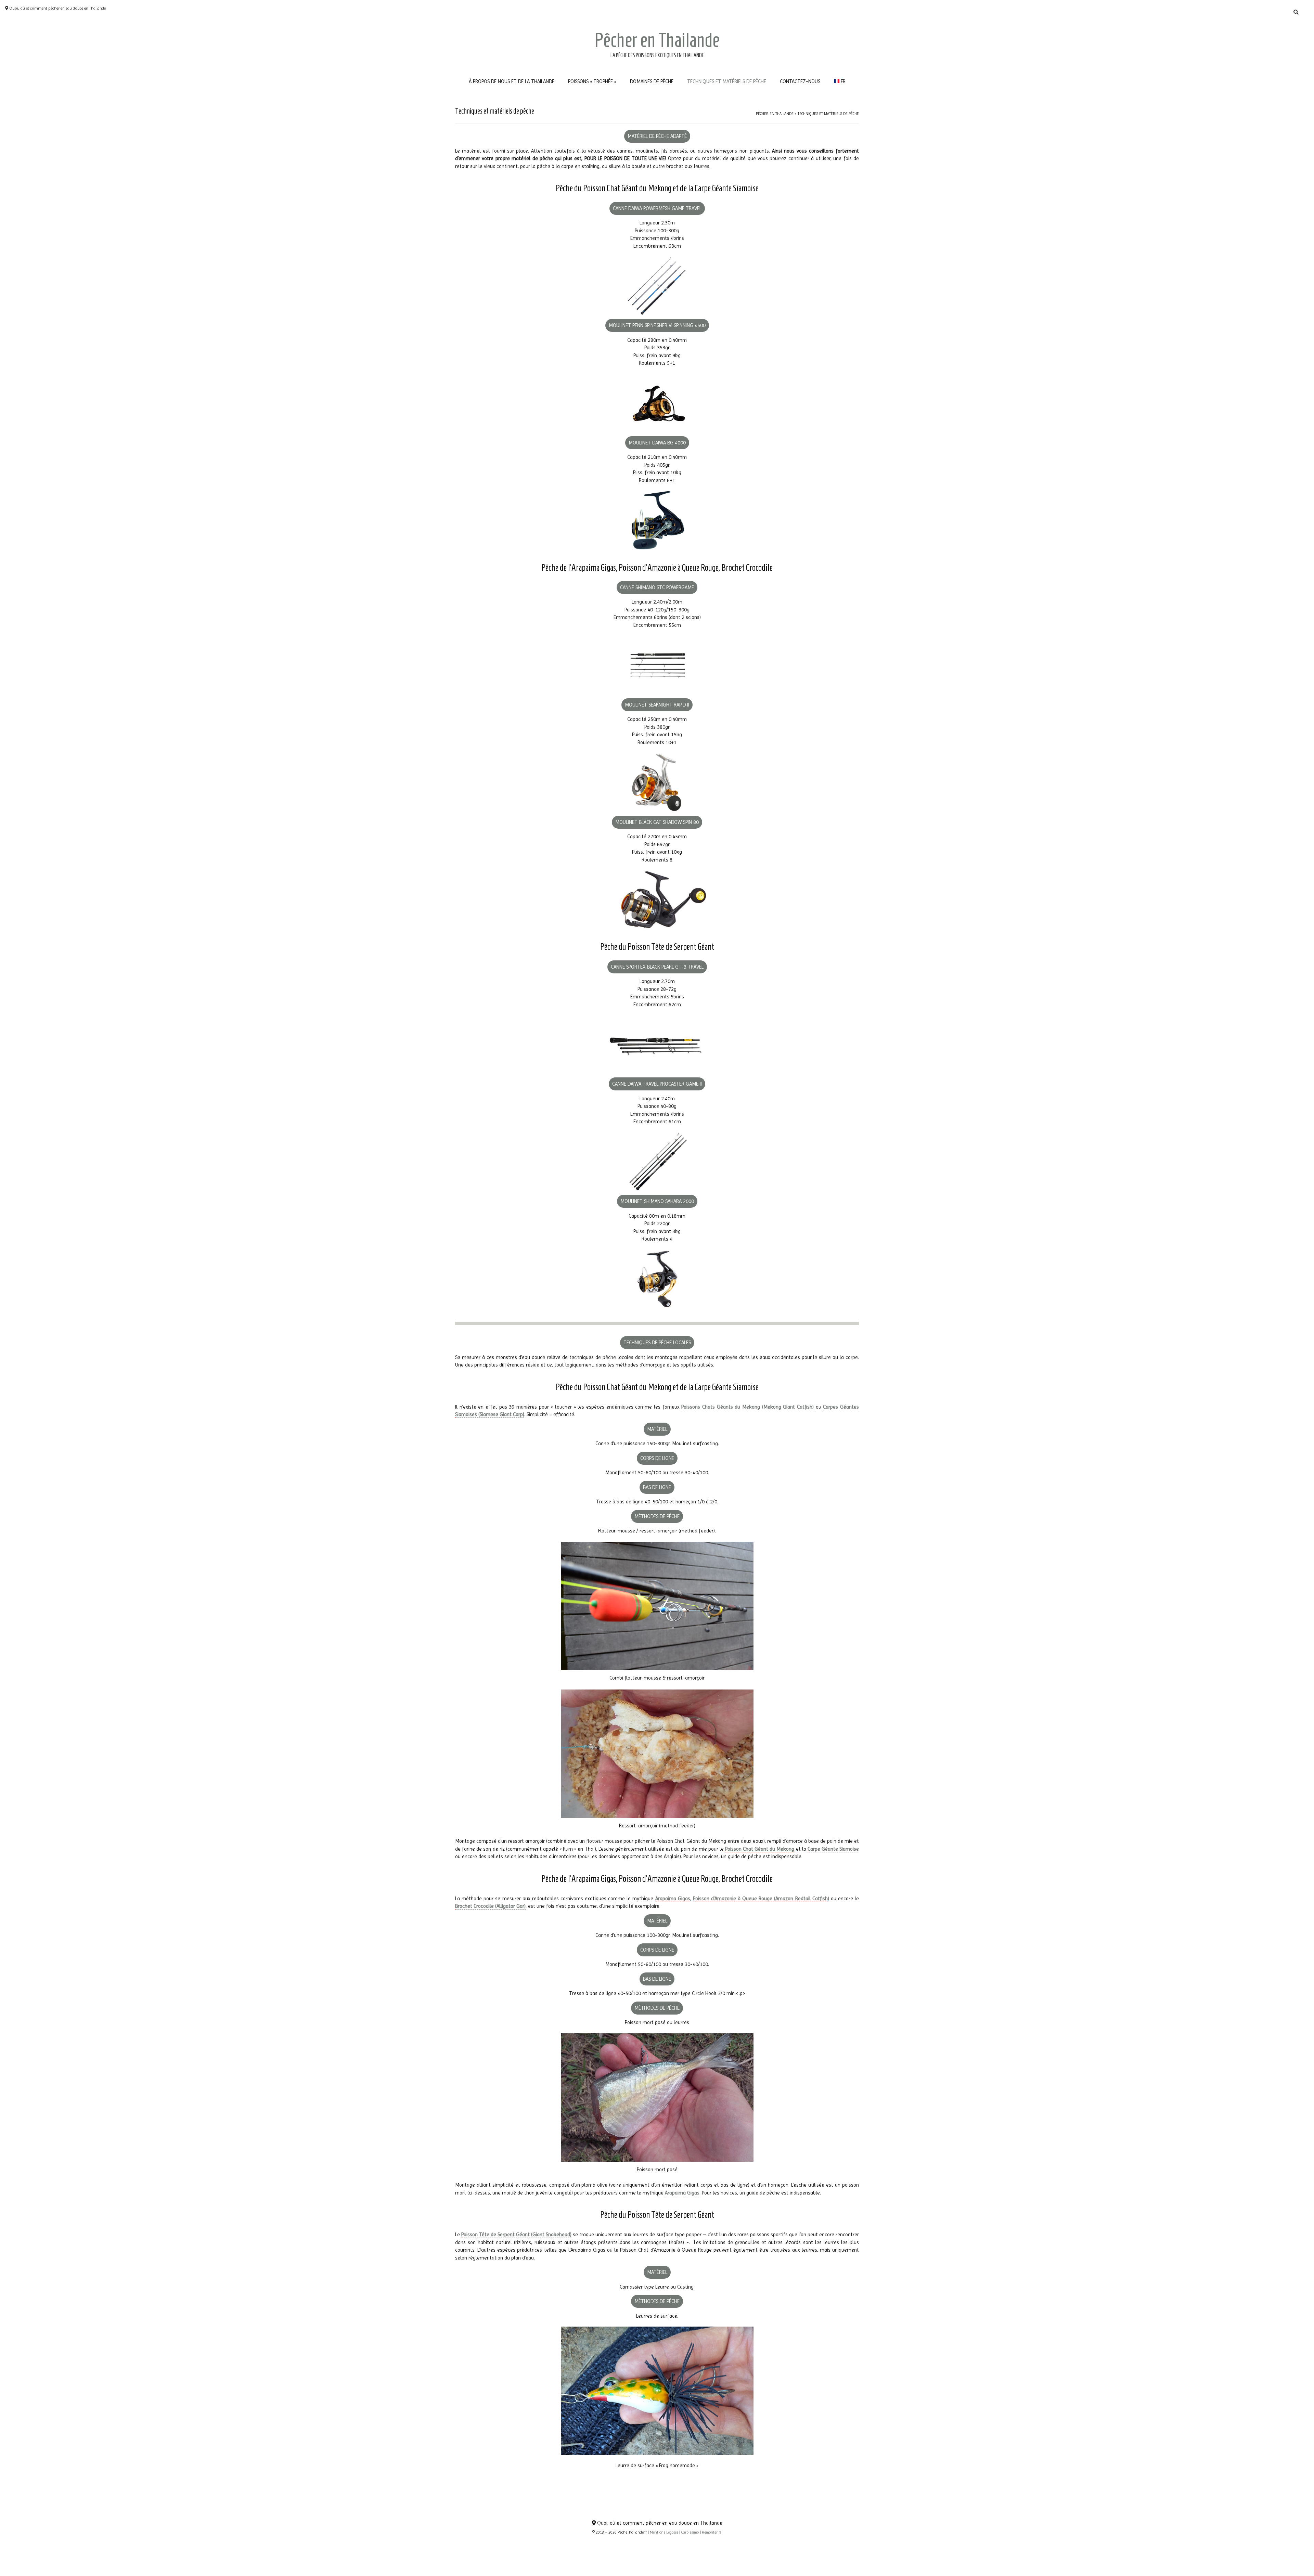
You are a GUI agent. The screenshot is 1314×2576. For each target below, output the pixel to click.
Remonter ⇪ (712, 2532)
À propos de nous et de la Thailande (512, 81)
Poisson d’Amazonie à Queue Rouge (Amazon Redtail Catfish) (761, 1899)
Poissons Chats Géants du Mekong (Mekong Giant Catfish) (748, 1407)
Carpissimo (690, 2532)
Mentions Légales (664, 2532)
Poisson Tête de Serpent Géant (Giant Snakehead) (516, 2235)
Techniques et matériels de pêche (727, 81)
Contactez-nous (800, 81)
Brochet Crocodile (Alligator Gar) (490, 1906)
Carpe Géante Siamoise (833, 1849)
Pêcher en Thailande (657, 40)
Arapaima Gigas (673, 1899)
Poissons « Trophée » (592, 81)
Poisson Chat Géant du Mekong (760, 1849)
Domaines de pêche (652, 81)
